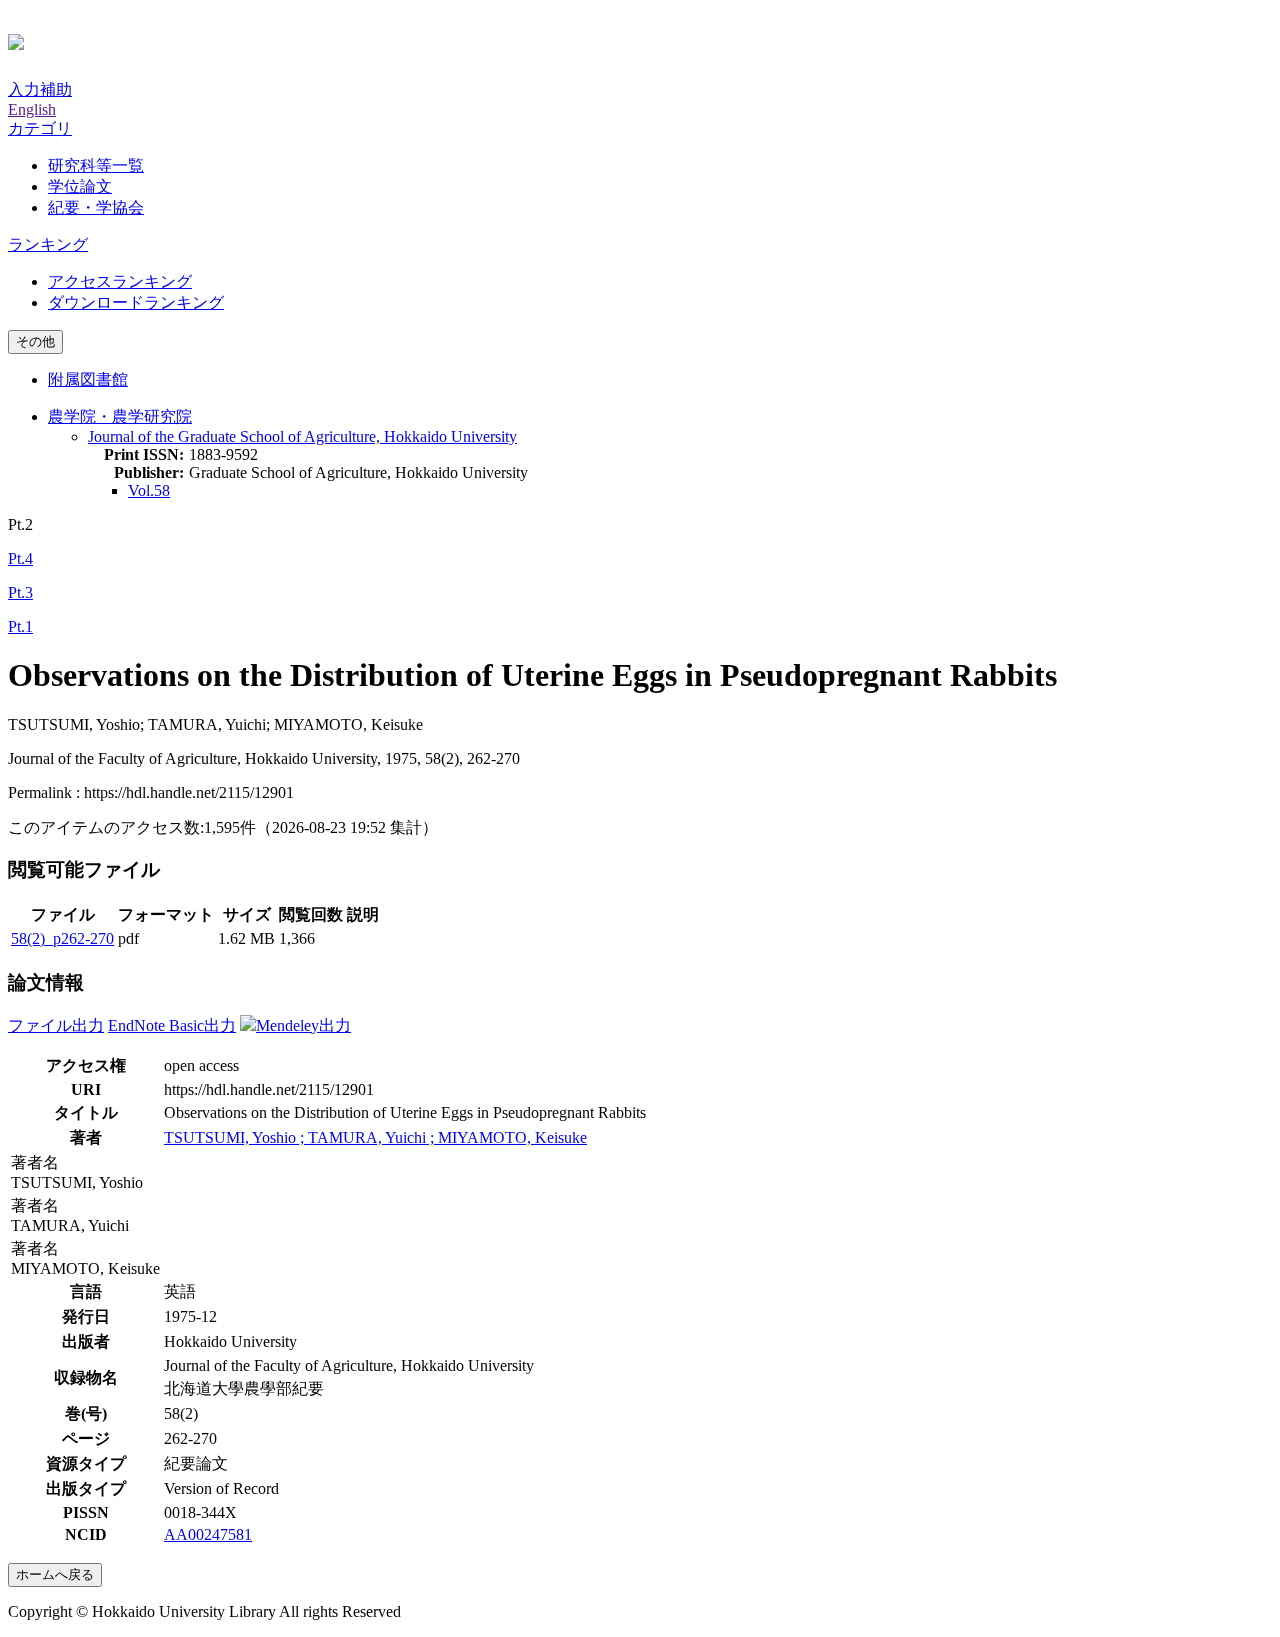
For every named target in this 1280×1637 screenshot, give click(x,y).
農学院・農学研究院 (120, 416)
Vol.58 (149, 490)
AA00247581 (208, 1534)
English (32, 109)
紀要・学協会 (96, 207)
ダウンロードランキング (136, 302)
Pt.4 (20, 558)
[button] (40, 128)
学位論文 (80, 186)
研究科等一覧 (96, 165)
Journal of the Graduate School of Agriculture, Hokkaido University (302, 436)
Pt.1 (20, 626)
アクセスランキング (120, 281)
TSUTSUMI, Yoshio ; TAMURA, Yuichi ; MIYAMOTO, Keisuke (375, 1137)
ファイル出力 (56, 1025)
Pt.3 (20, 592)
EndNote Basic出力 (172, 1025)
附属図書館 (88, 379)
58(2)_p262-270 (62, 938)
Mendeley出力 (303, 1025)
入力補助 (40, 89)
